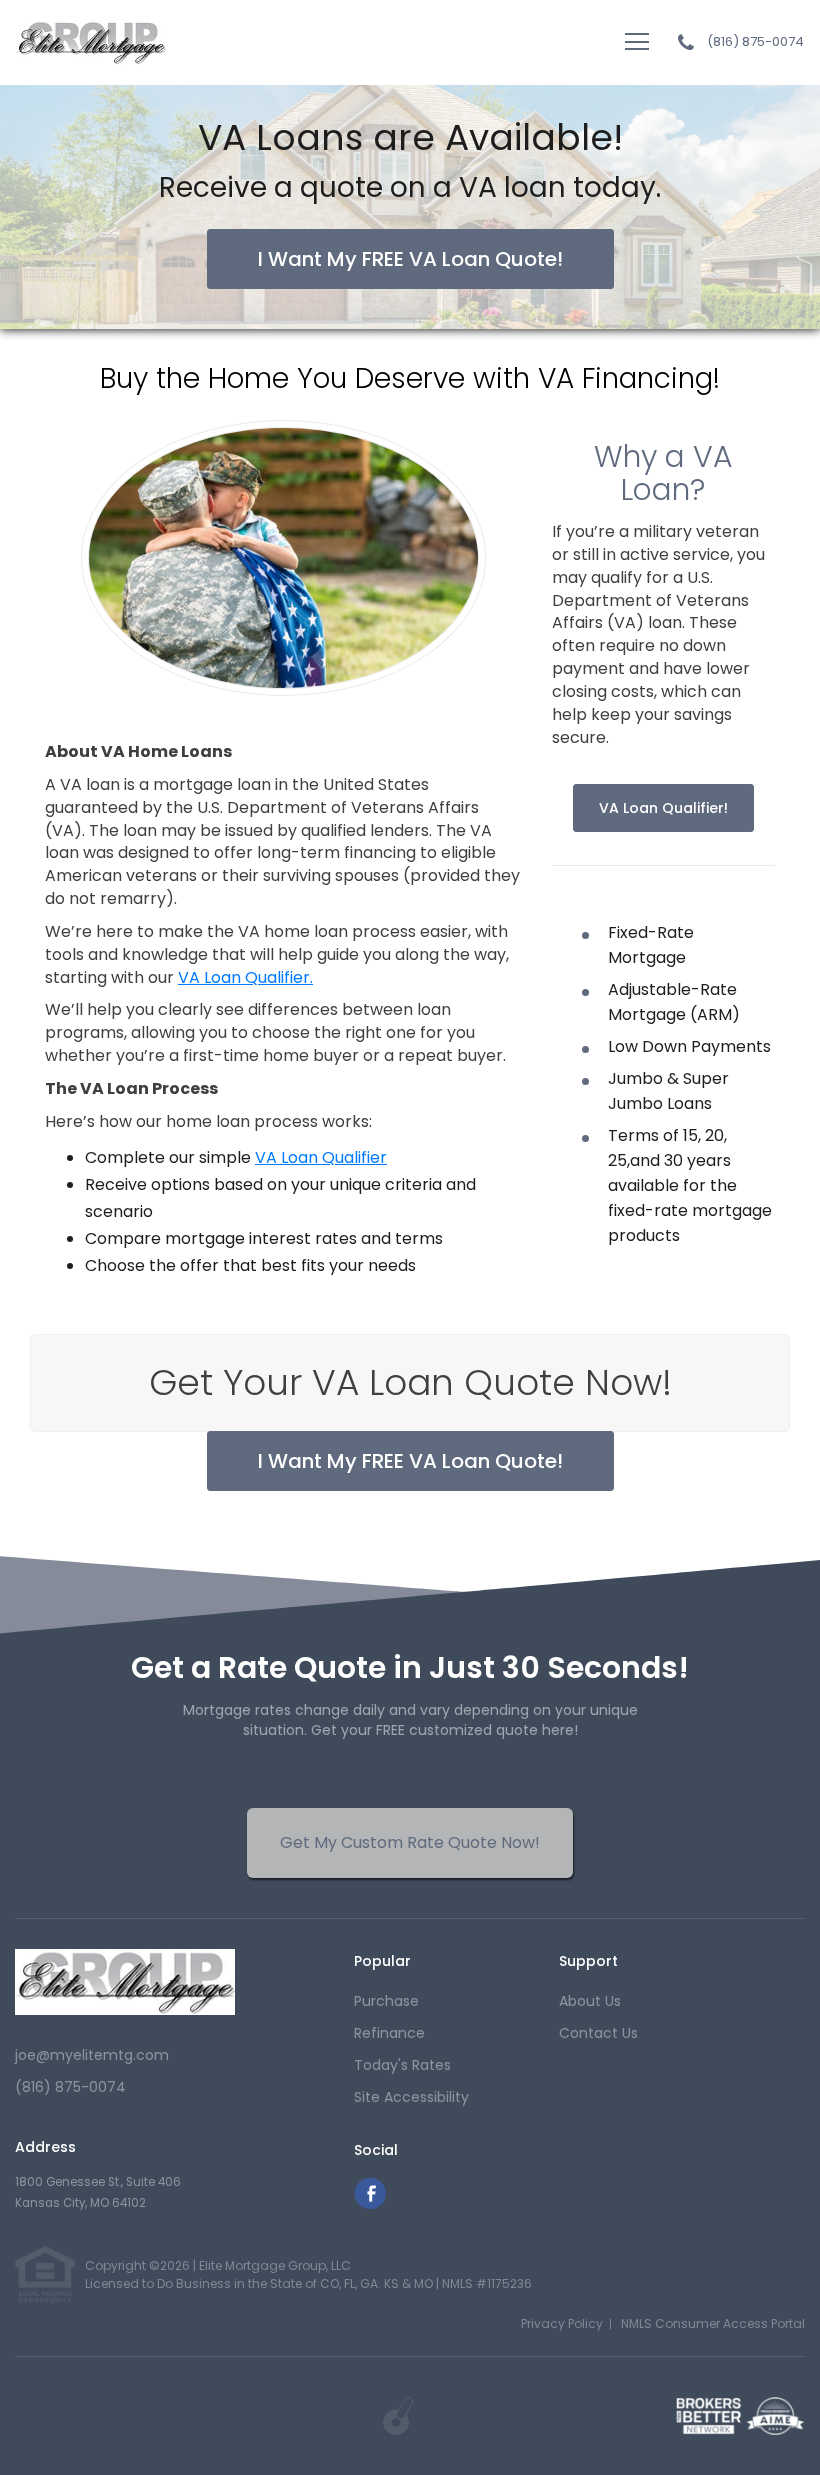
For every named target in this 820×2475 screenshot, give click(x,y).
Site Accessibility (411, 2097)
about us (590, 2001)
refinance (389, 2033)
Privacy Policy (562, 2323)
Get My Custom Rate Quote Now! (410, 1842)
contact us (598, 2033)
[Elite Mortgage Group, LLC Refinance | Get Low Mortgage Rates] (125, 1981)
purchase (386, 2001)
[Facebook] (370, 2204)
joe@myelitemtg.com (92, 2055)
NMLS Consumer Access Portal (713, 2323)
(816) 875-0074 (755, 42)
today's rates (402, 2065)
